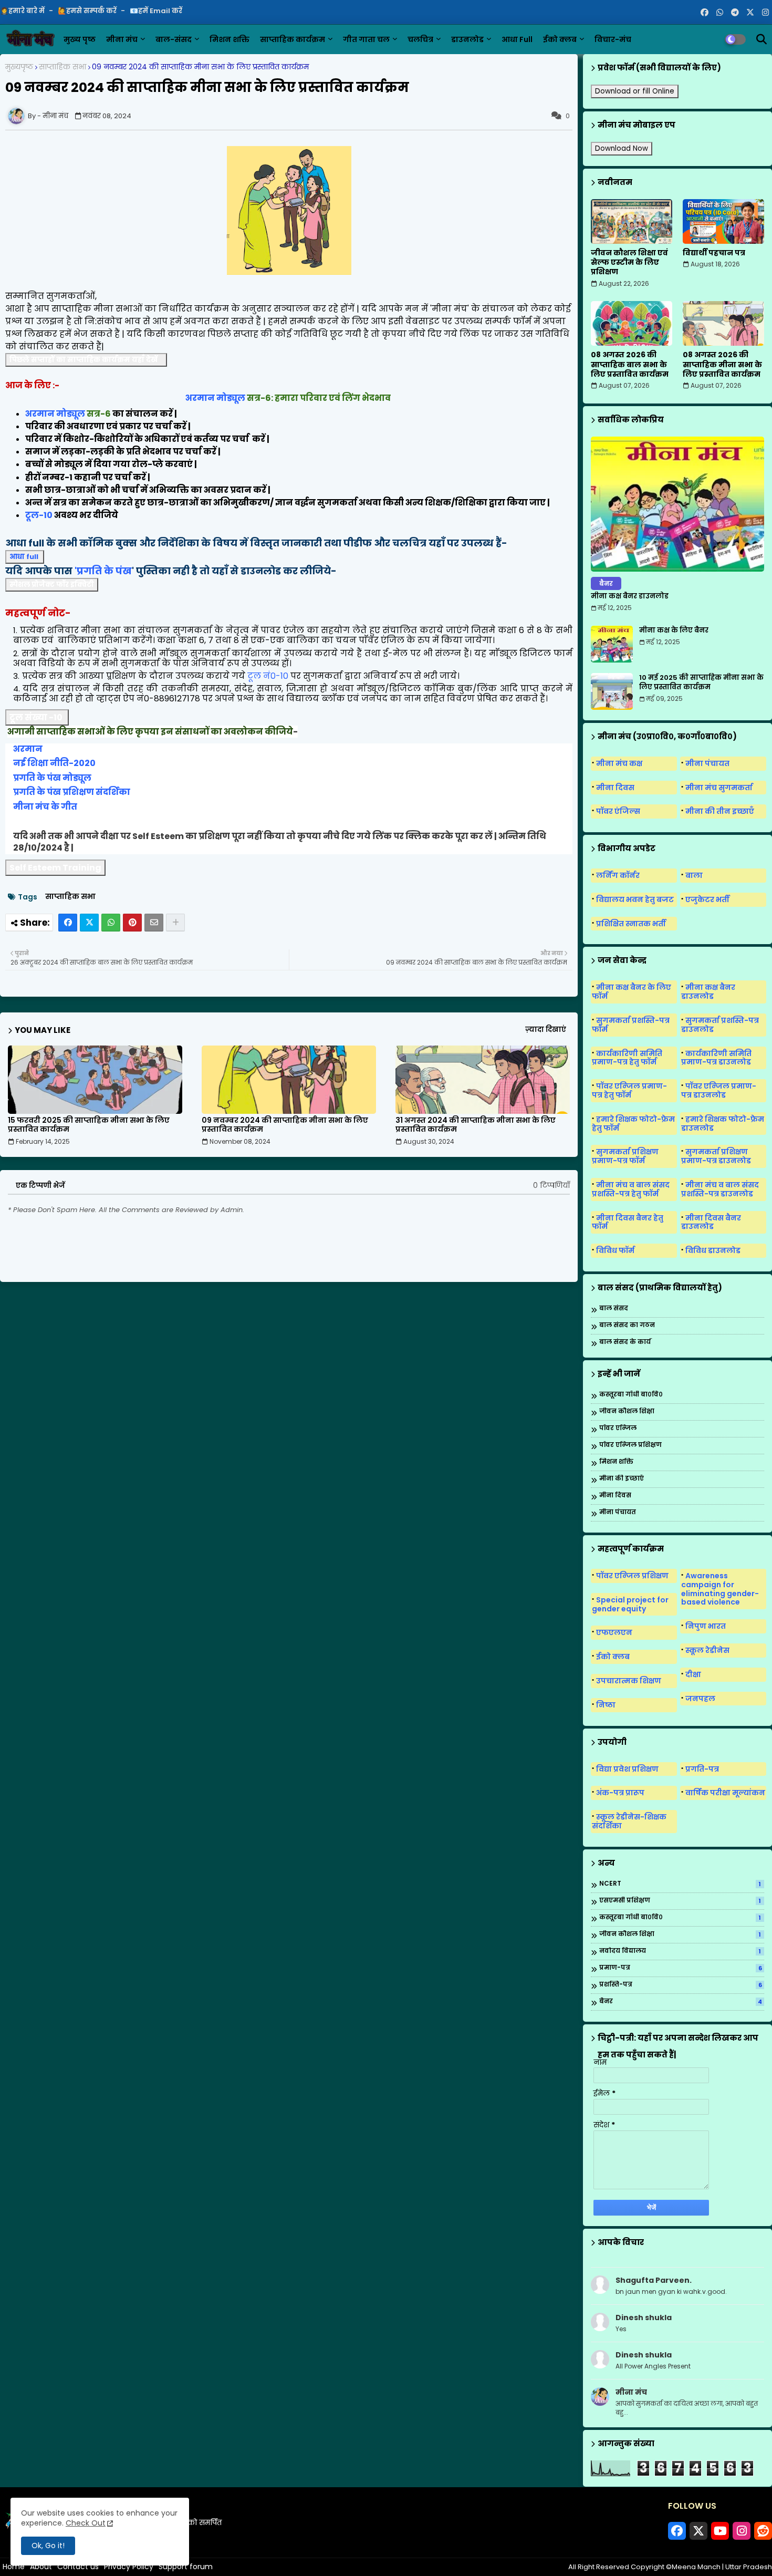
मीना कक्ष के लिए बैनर (674, 630)
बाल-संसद (174, 39)
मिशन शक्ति (229, 39)
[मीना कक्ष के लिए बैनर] (612, 644)
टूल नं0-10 (268, 676)
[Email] (154, 923)
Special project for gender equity (630, 1604)
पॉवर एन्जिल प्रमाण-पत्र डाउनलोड (719, 1090)
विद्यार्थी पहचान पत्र (714, 253)
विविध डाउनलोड (713, 1250)
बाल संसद (614, 1308)
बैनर (681, 2002)
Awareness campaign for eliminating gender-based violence (720, 1589)
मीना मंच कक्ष (619, 763)
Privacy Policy (129, 2567)
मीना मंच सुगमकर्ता (719, 788)
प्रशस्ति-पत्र (681, 1985)
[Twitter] (89, 923)
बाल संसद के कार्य (625, 1342)
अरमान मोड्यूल (215, 398)
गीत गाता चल (366, 39)
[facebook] (705, 13)
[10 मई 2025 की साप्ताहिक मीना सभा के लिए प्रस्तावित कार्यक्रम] (612, 691)
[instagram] (765, 13)
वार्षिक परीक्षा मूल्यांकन (725, 1793)
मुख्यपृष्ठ (19, 67)
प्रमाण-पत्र (681, 1968)
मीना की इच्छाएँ (622, 1479)
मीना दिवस (615, 788)
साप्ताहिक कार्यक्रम (293, 39)
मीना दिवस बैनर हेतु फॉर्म (628, 1222)
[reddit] (763, 2531)
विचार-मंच (613, 39)
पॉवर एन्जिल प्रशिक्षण (630, 1445)
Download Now (622, 148)
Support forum (186, 2567)
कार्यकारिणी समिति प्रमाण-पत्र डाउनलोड (716, 1058)
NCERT (680, 1884)
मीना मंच (122, 39)
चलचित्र (420, 39)
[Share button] (175, 923)
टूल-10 (39, 515)
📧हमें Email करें (156, 11)
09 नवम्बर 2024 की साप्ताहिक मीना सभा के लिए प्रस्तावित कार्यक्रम (285, 1125)
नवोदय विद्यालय (680, 1951)
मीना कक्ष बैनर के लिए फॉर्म (632, 992)
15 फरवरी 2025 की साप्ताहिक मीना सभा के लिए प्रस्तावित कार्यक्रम (89, 1125)
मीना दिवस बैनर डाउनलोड (711, 1222)
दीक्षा (693, 1674)
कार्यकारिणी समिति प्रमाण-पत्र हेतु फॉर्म (627, 1058)
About (41, 2567)
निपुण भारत (706, 1626)
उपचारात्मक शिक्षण (629, 1681)
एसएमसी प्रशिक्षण (680, 1901)
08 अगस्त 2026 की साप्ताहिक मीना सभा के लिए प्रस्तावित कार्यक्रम (722, 364)
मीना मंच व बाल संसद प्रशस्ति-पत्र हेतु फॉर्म (631, 1189)
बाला (694, 875)
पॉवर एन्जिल (618, 1428)
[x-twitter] (750, 13)
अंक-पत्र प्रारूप (620, 1793)
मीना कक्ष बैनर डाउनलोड (630, 596)
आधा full (24, 557)
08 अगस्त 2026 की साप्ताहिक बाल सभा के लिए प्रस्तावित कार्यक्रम (630, 364)
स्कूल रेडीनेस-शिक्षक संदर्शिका (629, 1821)
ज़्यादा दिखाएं (546, 1030)
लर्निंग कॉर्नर (618, 875)
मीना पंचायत (707, 763)
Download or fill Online (635, 91)
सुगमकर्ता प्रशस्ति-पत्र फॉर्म (631, 1025)
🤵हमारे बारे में (23, 11)
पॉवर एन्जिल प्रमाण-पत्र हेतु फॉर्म (629, 1090)
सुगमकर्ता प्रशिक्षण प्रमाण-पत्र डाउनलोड (716, 1156)
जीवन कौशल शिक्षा (627, 1411)
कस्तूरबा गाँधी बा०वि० (631, 1395)
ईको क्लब (560, 39)
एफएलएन (614, 1632)
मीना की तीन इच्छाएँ (720, 811)
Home (14, 2567)
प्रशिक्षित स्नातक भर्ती (631, 924)
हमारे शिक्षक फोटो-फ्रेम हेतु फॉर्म (633, 1124)
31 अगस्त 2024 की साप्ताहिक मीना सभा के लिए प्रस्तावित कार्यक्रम (476, 1125)
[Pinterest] (132, 923)
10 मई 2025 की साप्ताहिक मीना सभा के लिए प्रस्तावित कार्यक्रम (701, 682)
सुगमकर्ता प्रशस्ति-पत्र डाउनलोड (720, 1025)
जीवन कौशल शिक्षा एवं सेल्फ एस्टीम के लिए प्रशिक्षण (629, 262)
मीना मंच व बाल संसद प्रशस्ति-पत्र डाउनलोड (720, 1189)
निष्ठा (606, 1705)
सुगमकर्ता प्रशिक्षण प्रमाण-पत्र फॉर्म (625, 1156)
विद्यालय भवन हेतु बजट (635, 899)
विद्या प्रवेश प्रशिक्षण (627, 1769)
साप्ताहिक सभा (62, 67)
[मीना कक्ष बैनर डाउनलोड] (677, 504)
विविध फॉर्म (615, 1250)
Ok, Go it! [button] (48, 2546)
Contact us (78, 2567)
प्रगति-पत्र (702, 1769)
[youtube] (720, 2531)
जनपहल (700, 1699)
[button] (761, 39)
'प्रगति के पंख (103, 571)
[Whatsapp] (111, 923)
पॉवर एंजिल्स (618, 811)
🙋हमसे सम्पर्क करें (88, 11)
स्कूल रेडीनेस (707, 1650)
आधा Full (517, 39)
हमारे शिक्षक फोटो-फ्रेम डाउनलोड (723, 1124)
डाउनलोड (467, 39)
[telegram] (735, 13)
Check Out (86, 2523)
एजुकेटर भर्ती (707, 899)
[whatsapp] (720, 13)
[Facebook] (68, 923)
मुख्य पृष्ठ (80, 39)
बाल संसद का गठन (627, 1325)
